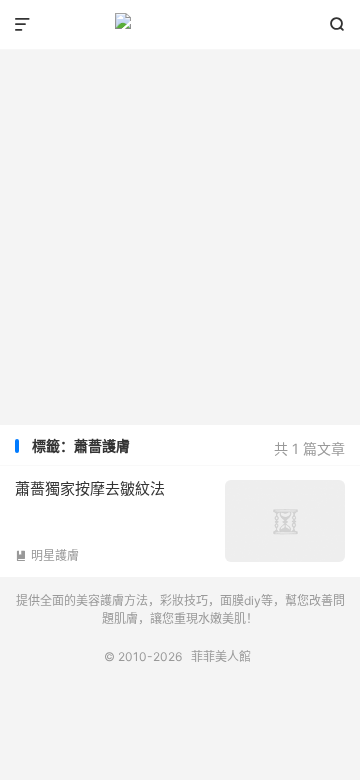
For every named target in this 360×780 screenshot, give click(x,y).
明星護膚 (47, 555)
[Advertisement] (180, 230)
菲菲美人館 (180, 25)
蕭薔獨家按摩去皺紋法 (90, 488)
